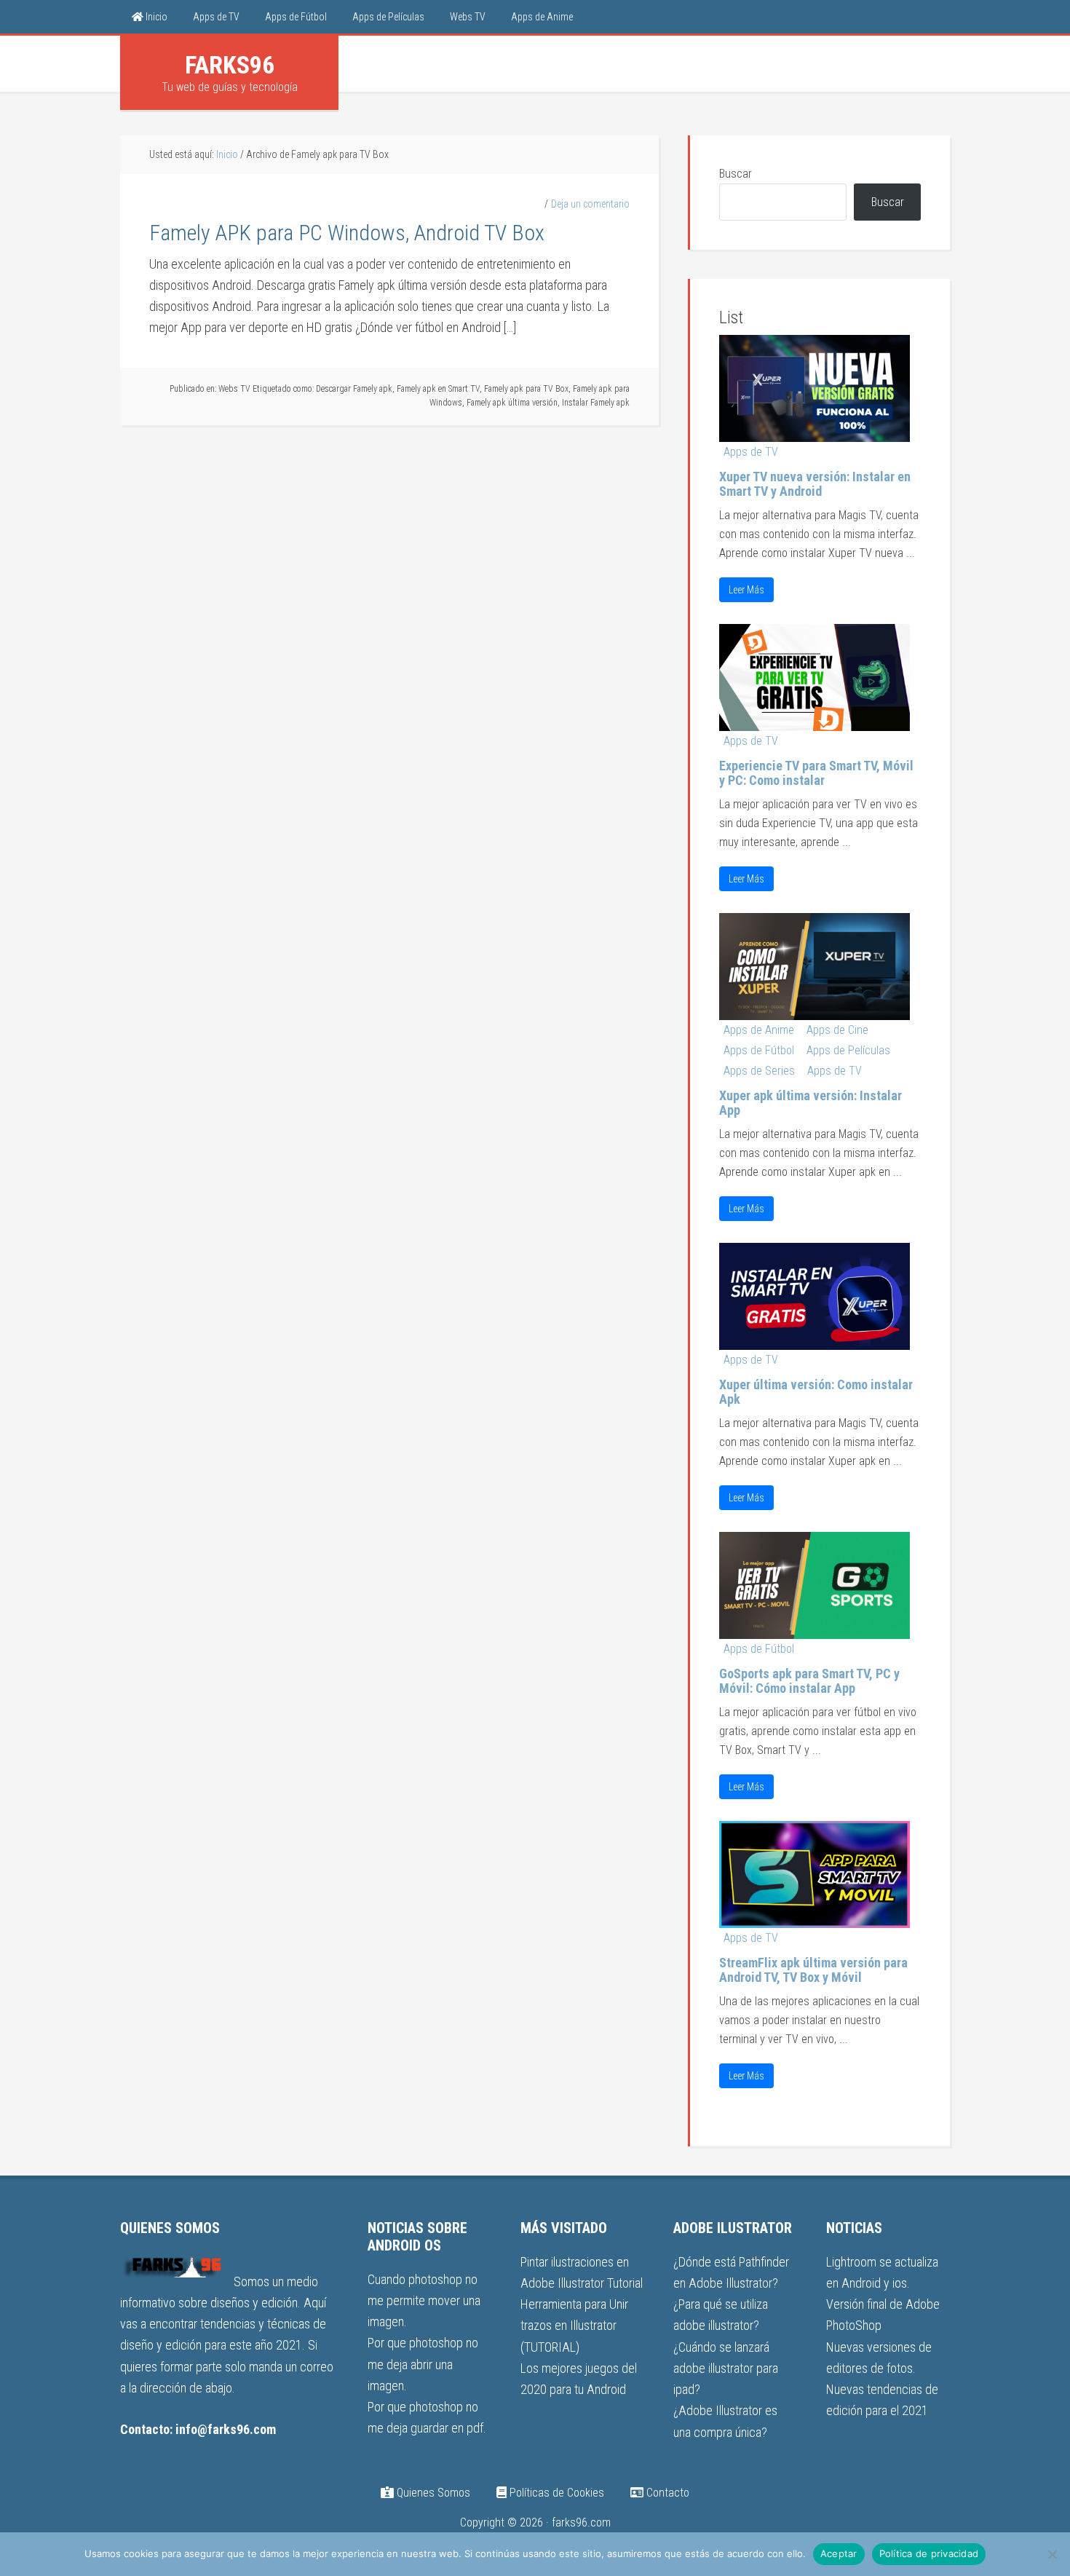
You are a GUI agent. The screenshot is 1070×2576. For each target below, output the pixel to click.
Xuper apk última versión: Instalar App (811, 1103)
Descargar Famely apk (354, 389)
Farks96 (230, 65)
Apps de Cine (837, 1030)
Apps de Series (759, 1071)
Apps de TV (751, 452)
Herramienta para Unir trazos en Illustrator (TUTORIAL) (574, 2326)
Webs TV (234, 389)
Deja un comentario (590, 204)
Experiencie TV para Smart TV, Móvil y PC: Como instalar (816, 773)
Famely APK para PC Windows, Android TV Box (347, 233)
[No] (1052, 2554)
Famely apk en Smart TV (438, 389)
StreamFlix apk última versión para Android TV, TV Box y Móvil (813, 1970)
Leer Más (746, 590)
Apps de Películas (848, 1050)
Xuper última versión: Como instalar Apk (816, 1392)
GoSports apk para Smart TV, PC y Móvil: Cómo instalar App (809, 1681)
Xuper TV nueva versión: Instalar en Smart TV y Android (815, 484)
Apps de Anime (759, 1030)
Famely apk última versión (512, 403)
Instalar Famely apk (596, 403)
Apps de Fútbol (759, 1050)
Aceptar (839, 2553)
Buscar (736, 174)
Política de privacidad (929, 2553)
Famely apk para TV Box (526, 389)
